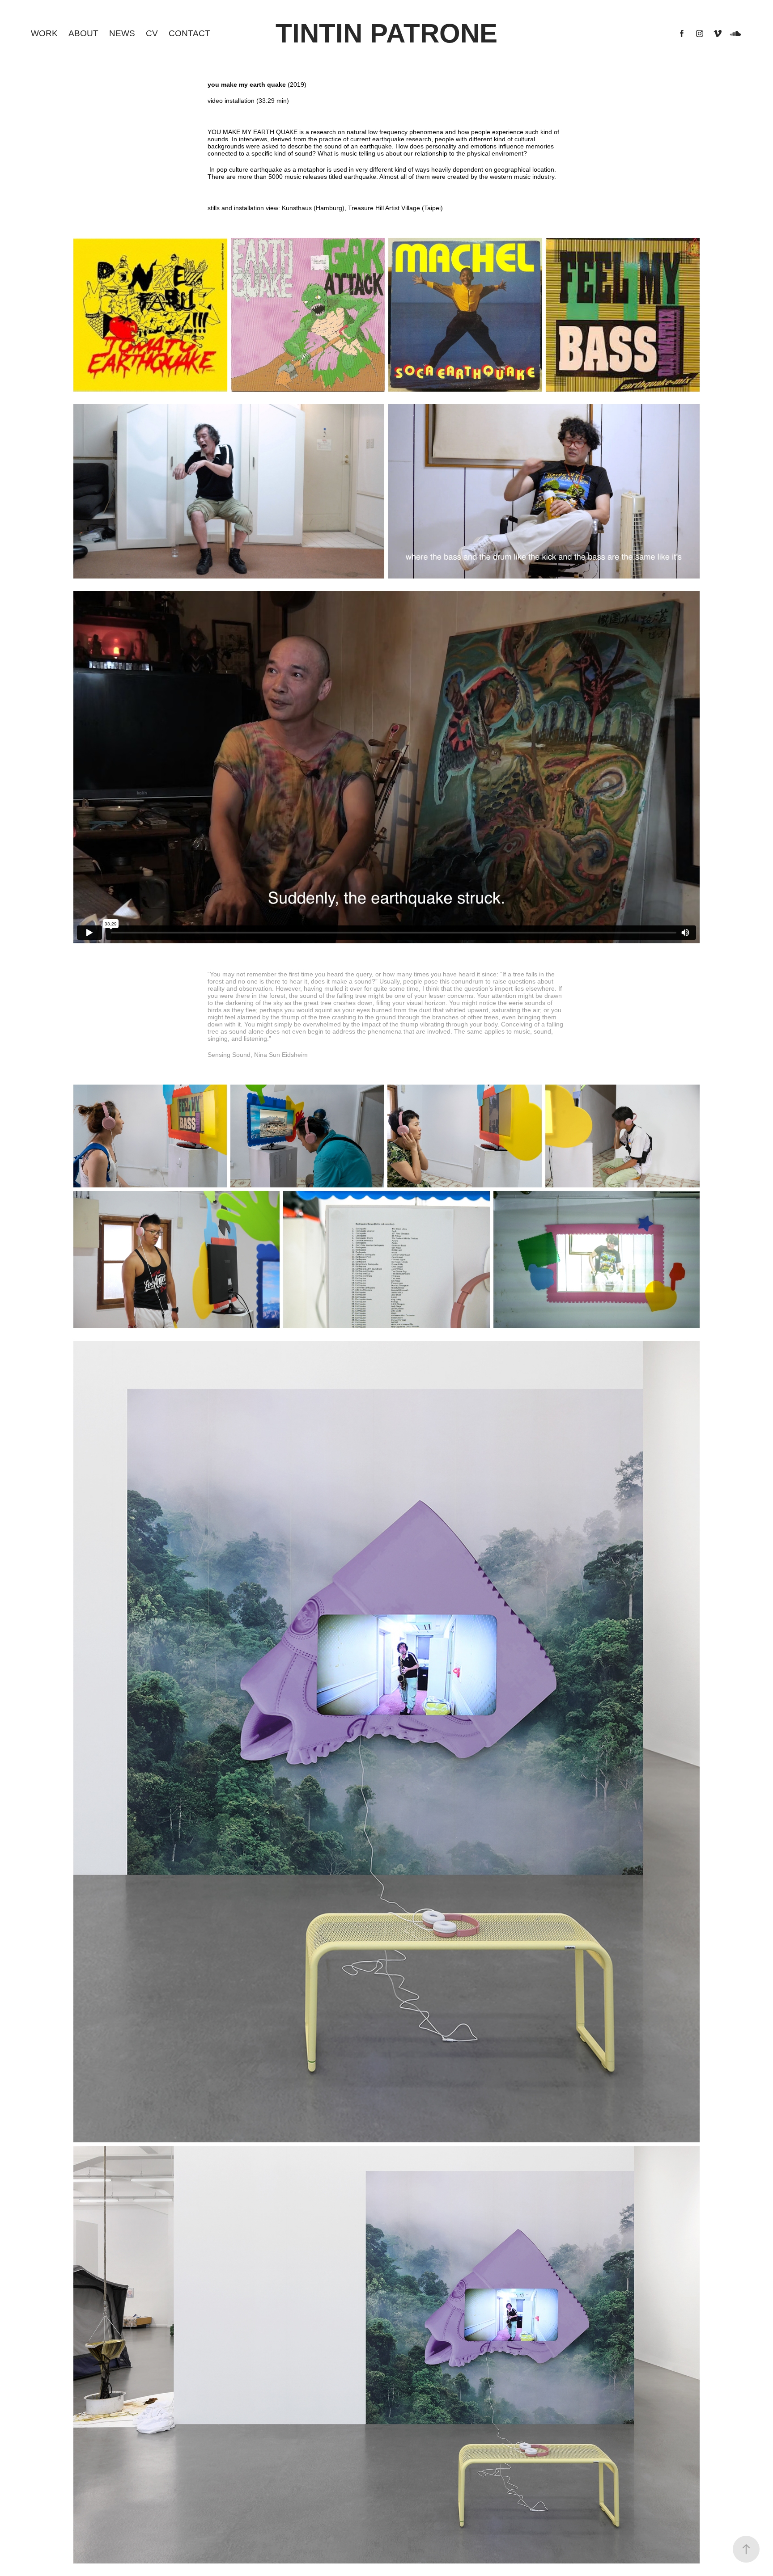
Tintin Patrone (386, 33)
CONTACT (189, 33)
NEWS (122, 33)
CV (152, 33)
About (83, 33)
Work (44, 33)
